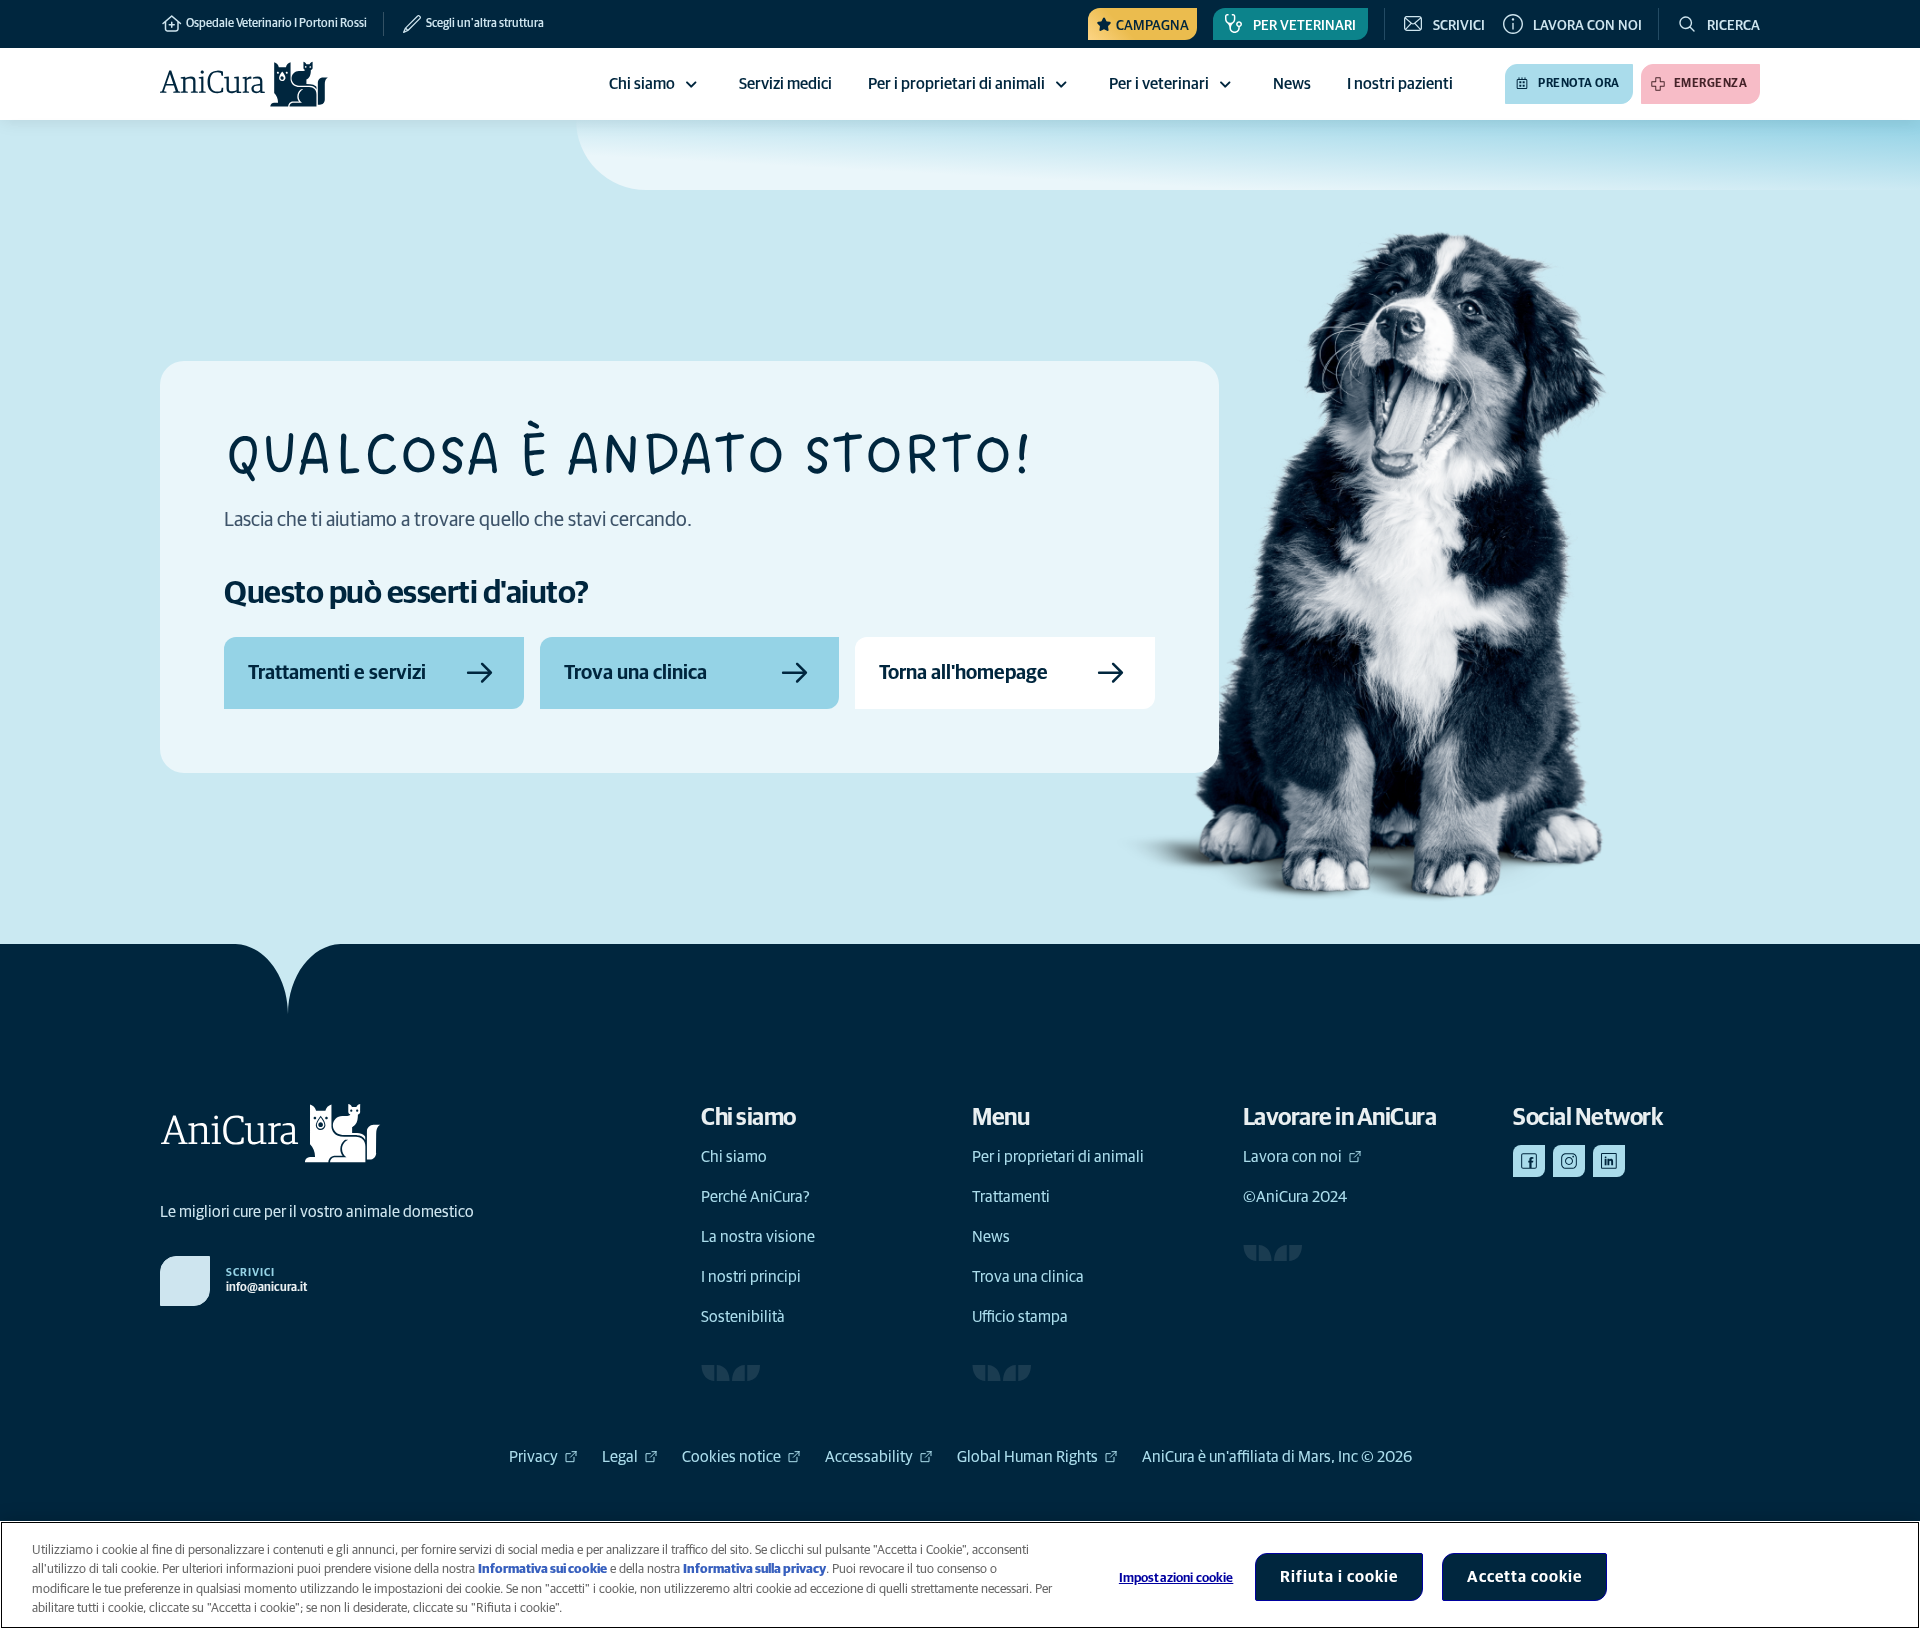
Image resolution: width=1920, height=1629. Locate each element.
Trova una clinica (1028, 1277)
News (991, 1237)
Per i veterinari (1159, 84)
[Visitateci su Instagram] (1569, 1161)
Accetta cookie (1524, 1577)
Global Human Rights (1027, 1457)
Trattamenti (1011, 1197)
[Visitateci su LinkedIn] (1609, 1161)
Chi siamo (642, 84)
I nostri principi (751, 1277)
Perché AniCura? (755, 1197)
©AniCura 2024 (1295, 1197)
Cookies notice (731, 1457)
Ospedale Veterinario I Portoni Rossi (275, 24)
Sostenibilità (743, 1317)
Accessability (869, 1457)
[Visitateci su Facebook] (1529, 1161)
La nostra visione (758, 1237)
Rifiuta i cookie (1339, 1577)
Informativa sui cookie (542, 1569)
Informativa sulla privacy (754, 1569)
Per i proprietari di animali (956, 84)
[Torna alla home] (244, 84)
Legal (620, 1457)
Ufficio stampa (1020, 1317)
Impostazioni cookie (1176, 1578)
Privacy (533, 1457)
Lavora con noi (1292, 1157)
